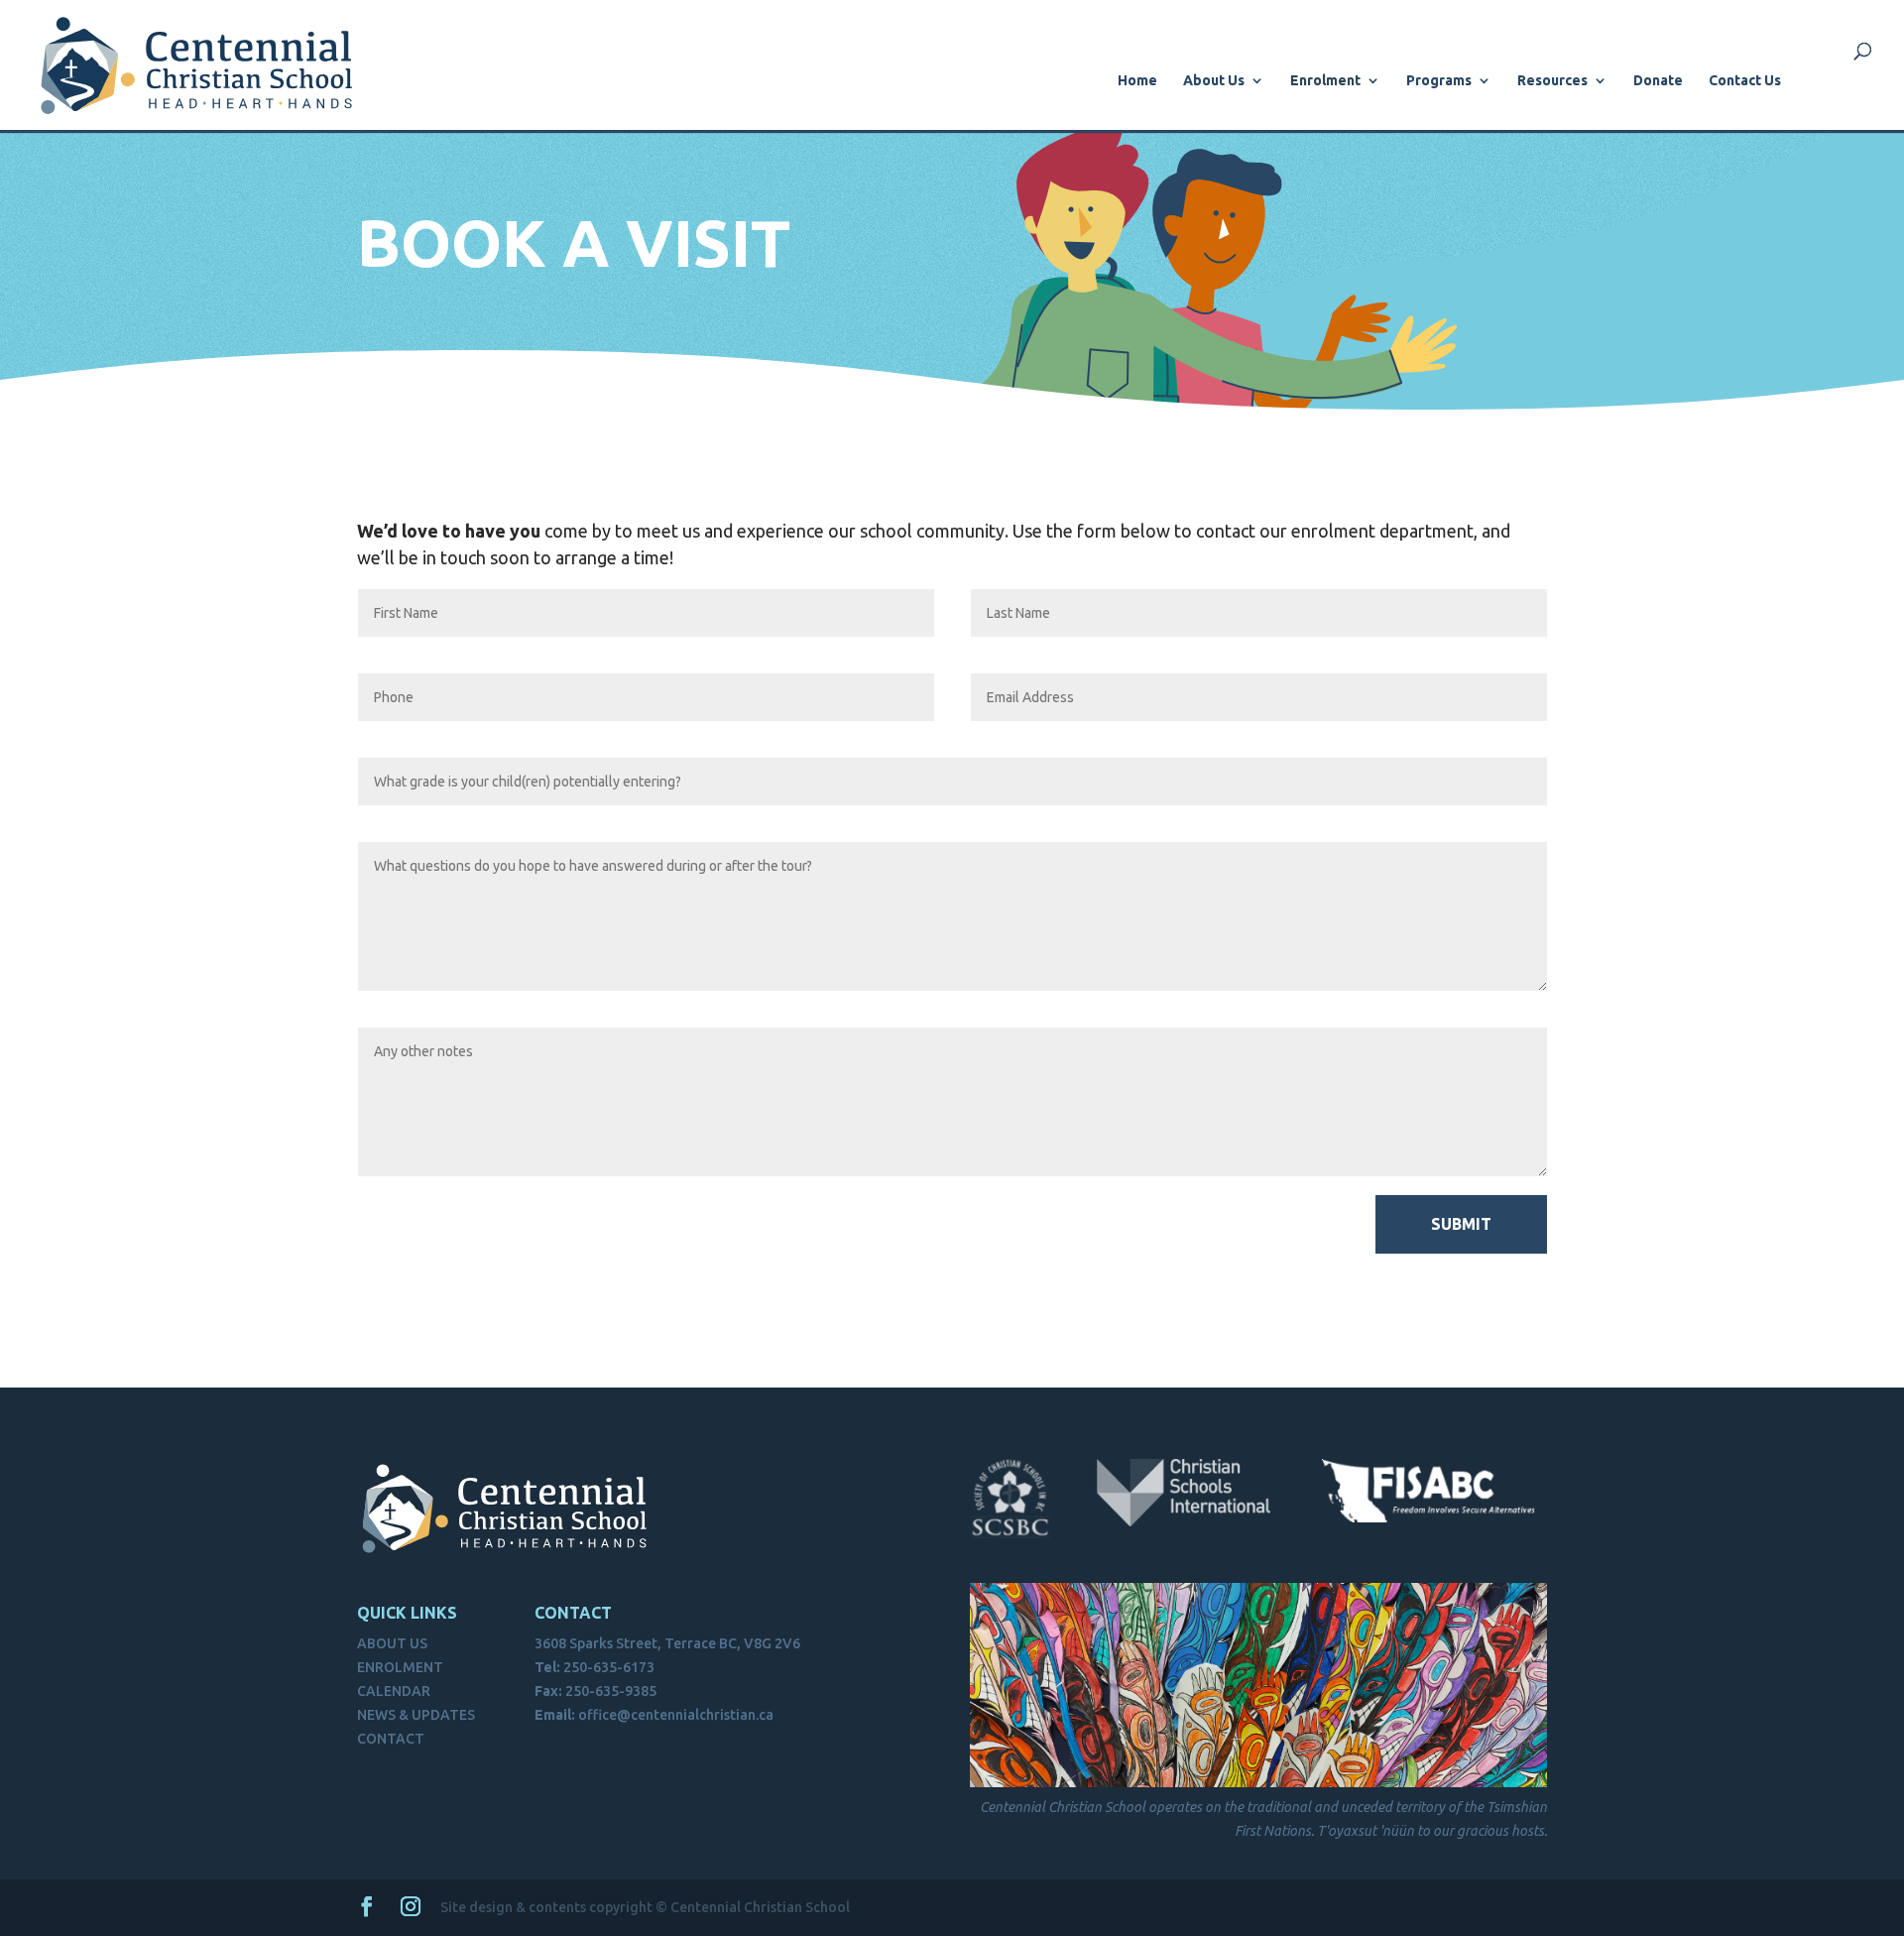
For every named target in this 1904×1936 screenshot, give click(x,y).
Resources (1552, 81)
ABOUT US (392, 1643)
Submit (1461, 1224)
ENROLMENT (400, 1667)
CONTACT (391, 1739)
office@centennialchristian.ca (676, 1715)
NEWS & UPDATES (416, 1715)
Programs (1439, 81)
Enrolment (1325, 81)
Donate (1658, 81)
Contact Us (1745, 81)
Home (1137, 81)
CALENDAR (394, 1691)
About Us (1214, 81)
